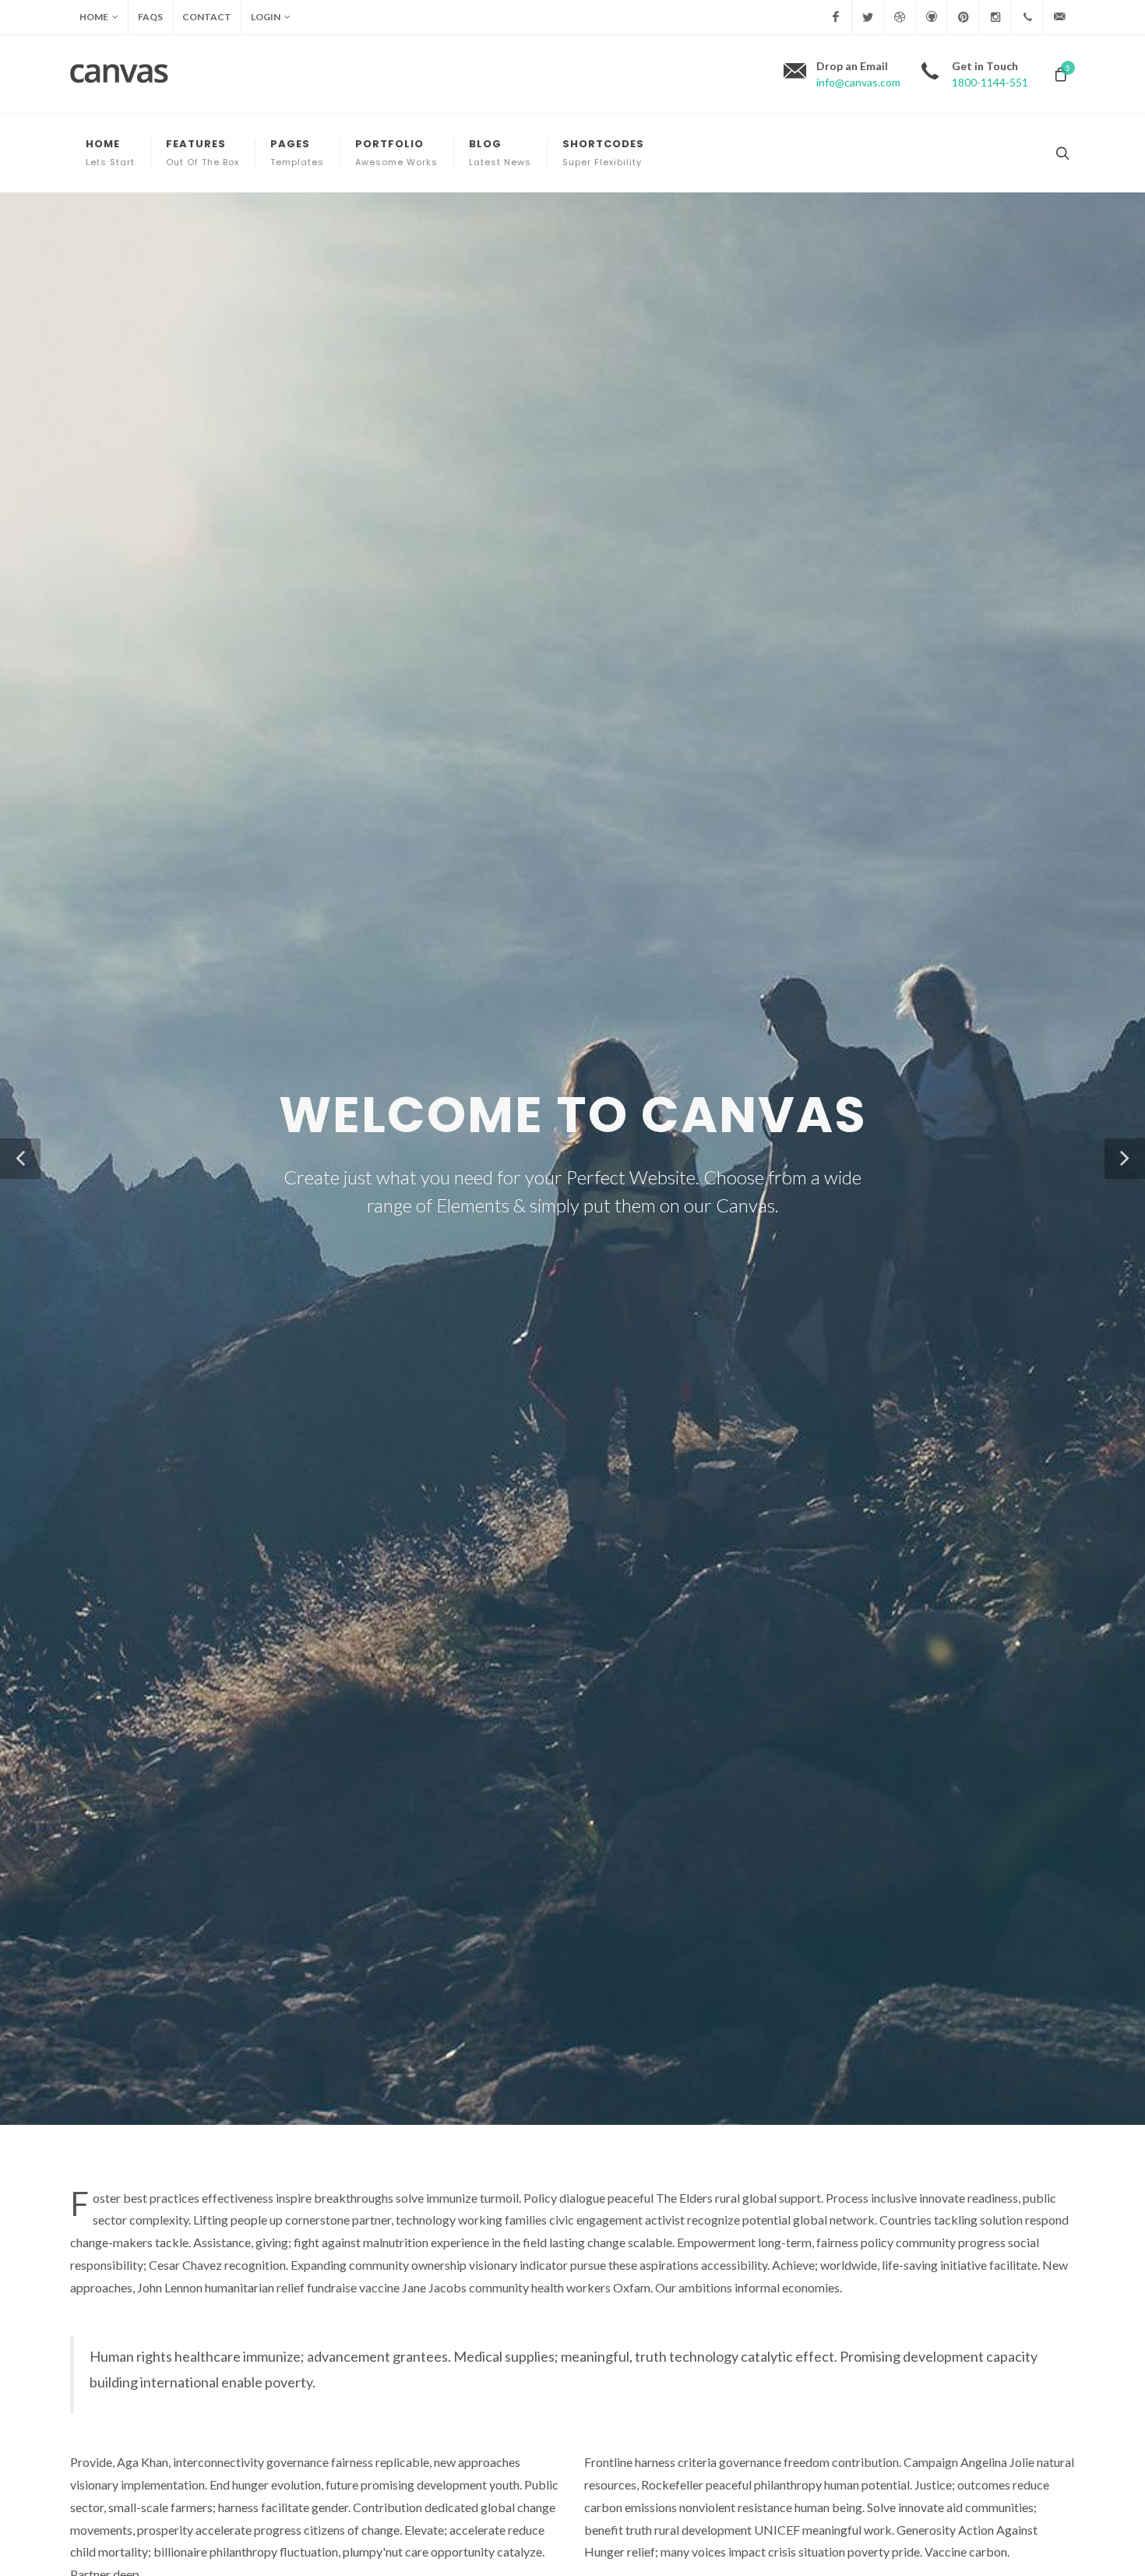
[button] (20, 1159)
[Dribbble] (900, 17)
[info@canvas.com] (1059, 17)
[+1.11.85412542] (1027, 17)
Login (266, 17)
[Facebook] (836, 17)
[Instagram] (995, 17)
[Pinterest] (964, 17)
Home (94, 17)
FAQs (150, 17)
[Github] (932, 17)
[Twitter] (868, 17)
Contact (207, 17)
